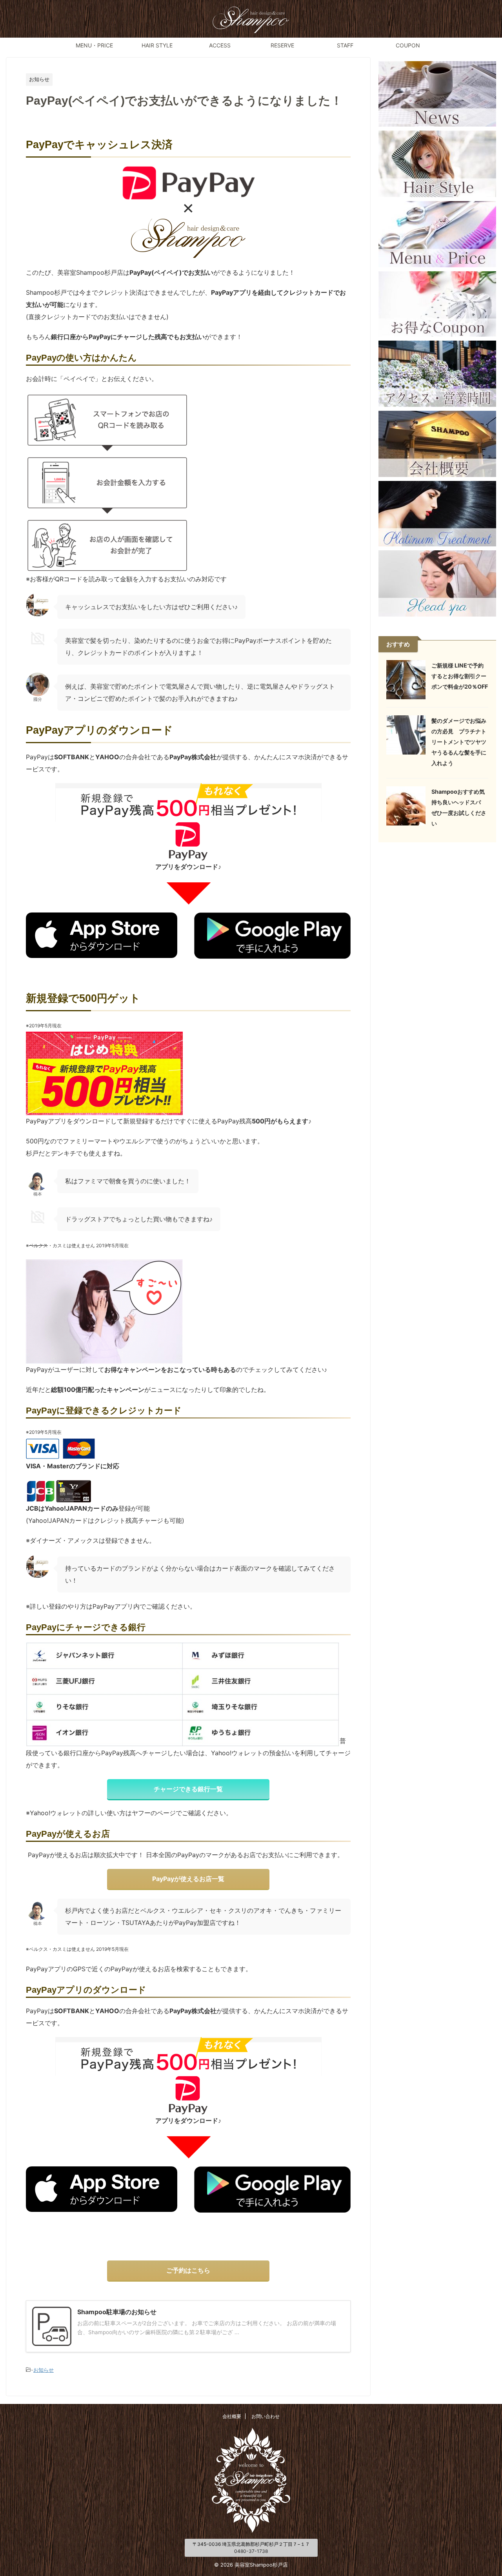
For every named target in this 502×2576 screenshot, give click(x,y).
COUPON (408, 45)
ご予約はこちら (188, 2270)
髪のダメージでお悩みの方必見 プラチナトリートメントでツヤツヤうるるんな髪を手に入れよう (459, 742)
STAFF (345, 45)
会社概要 (232, 2416)
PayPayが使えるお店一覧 (188, 1879)
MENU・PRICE (94, 45)
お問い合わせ (266, 2416)
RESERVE (282, 45)
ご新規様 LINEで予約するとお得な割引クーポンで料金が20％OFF (460, 676)
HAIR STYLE (157, 45)
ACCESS (220, 45)
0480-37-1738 (251, 2551)
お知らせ (44, 2370)
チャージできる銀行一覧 (188, 1789)
